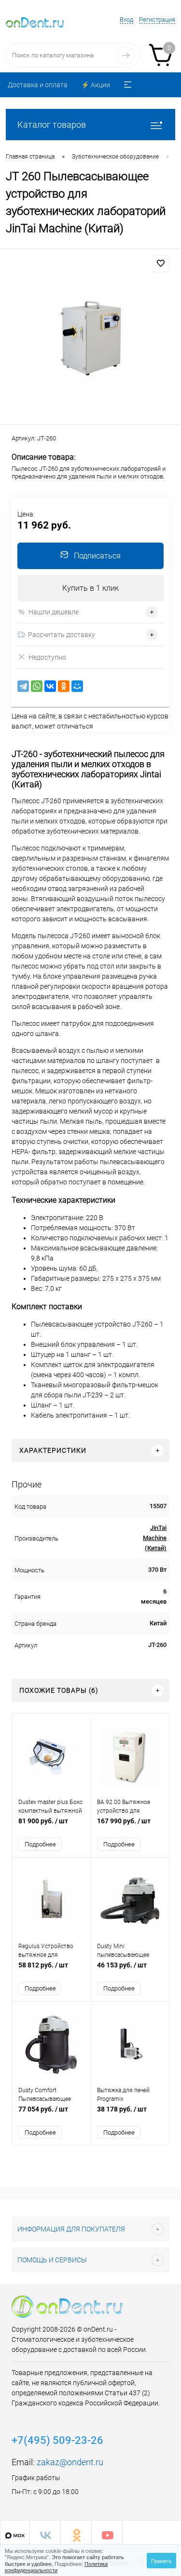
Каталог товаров (52, 125)
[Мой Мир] (77, 686)
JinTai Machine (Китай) (155, 1538)
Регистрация (157, 20)
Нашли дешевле (54, 612)
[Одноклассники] (64, 686)
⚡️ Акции (96, 85)
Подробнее (40, 1844)
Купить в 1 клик (90, 588)
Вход (126, 20)
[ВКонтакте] (50, 686)
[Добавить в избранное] (161, 264)
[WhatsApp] (37, 686)
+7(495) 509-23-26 (57, 2440)
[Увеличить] (90, 338)
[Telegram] (23, 686)
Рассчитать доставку (62, 635)
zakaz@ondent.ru (70, 2462)
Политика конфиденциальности (56, 2567)
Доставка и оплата (38, 85)
